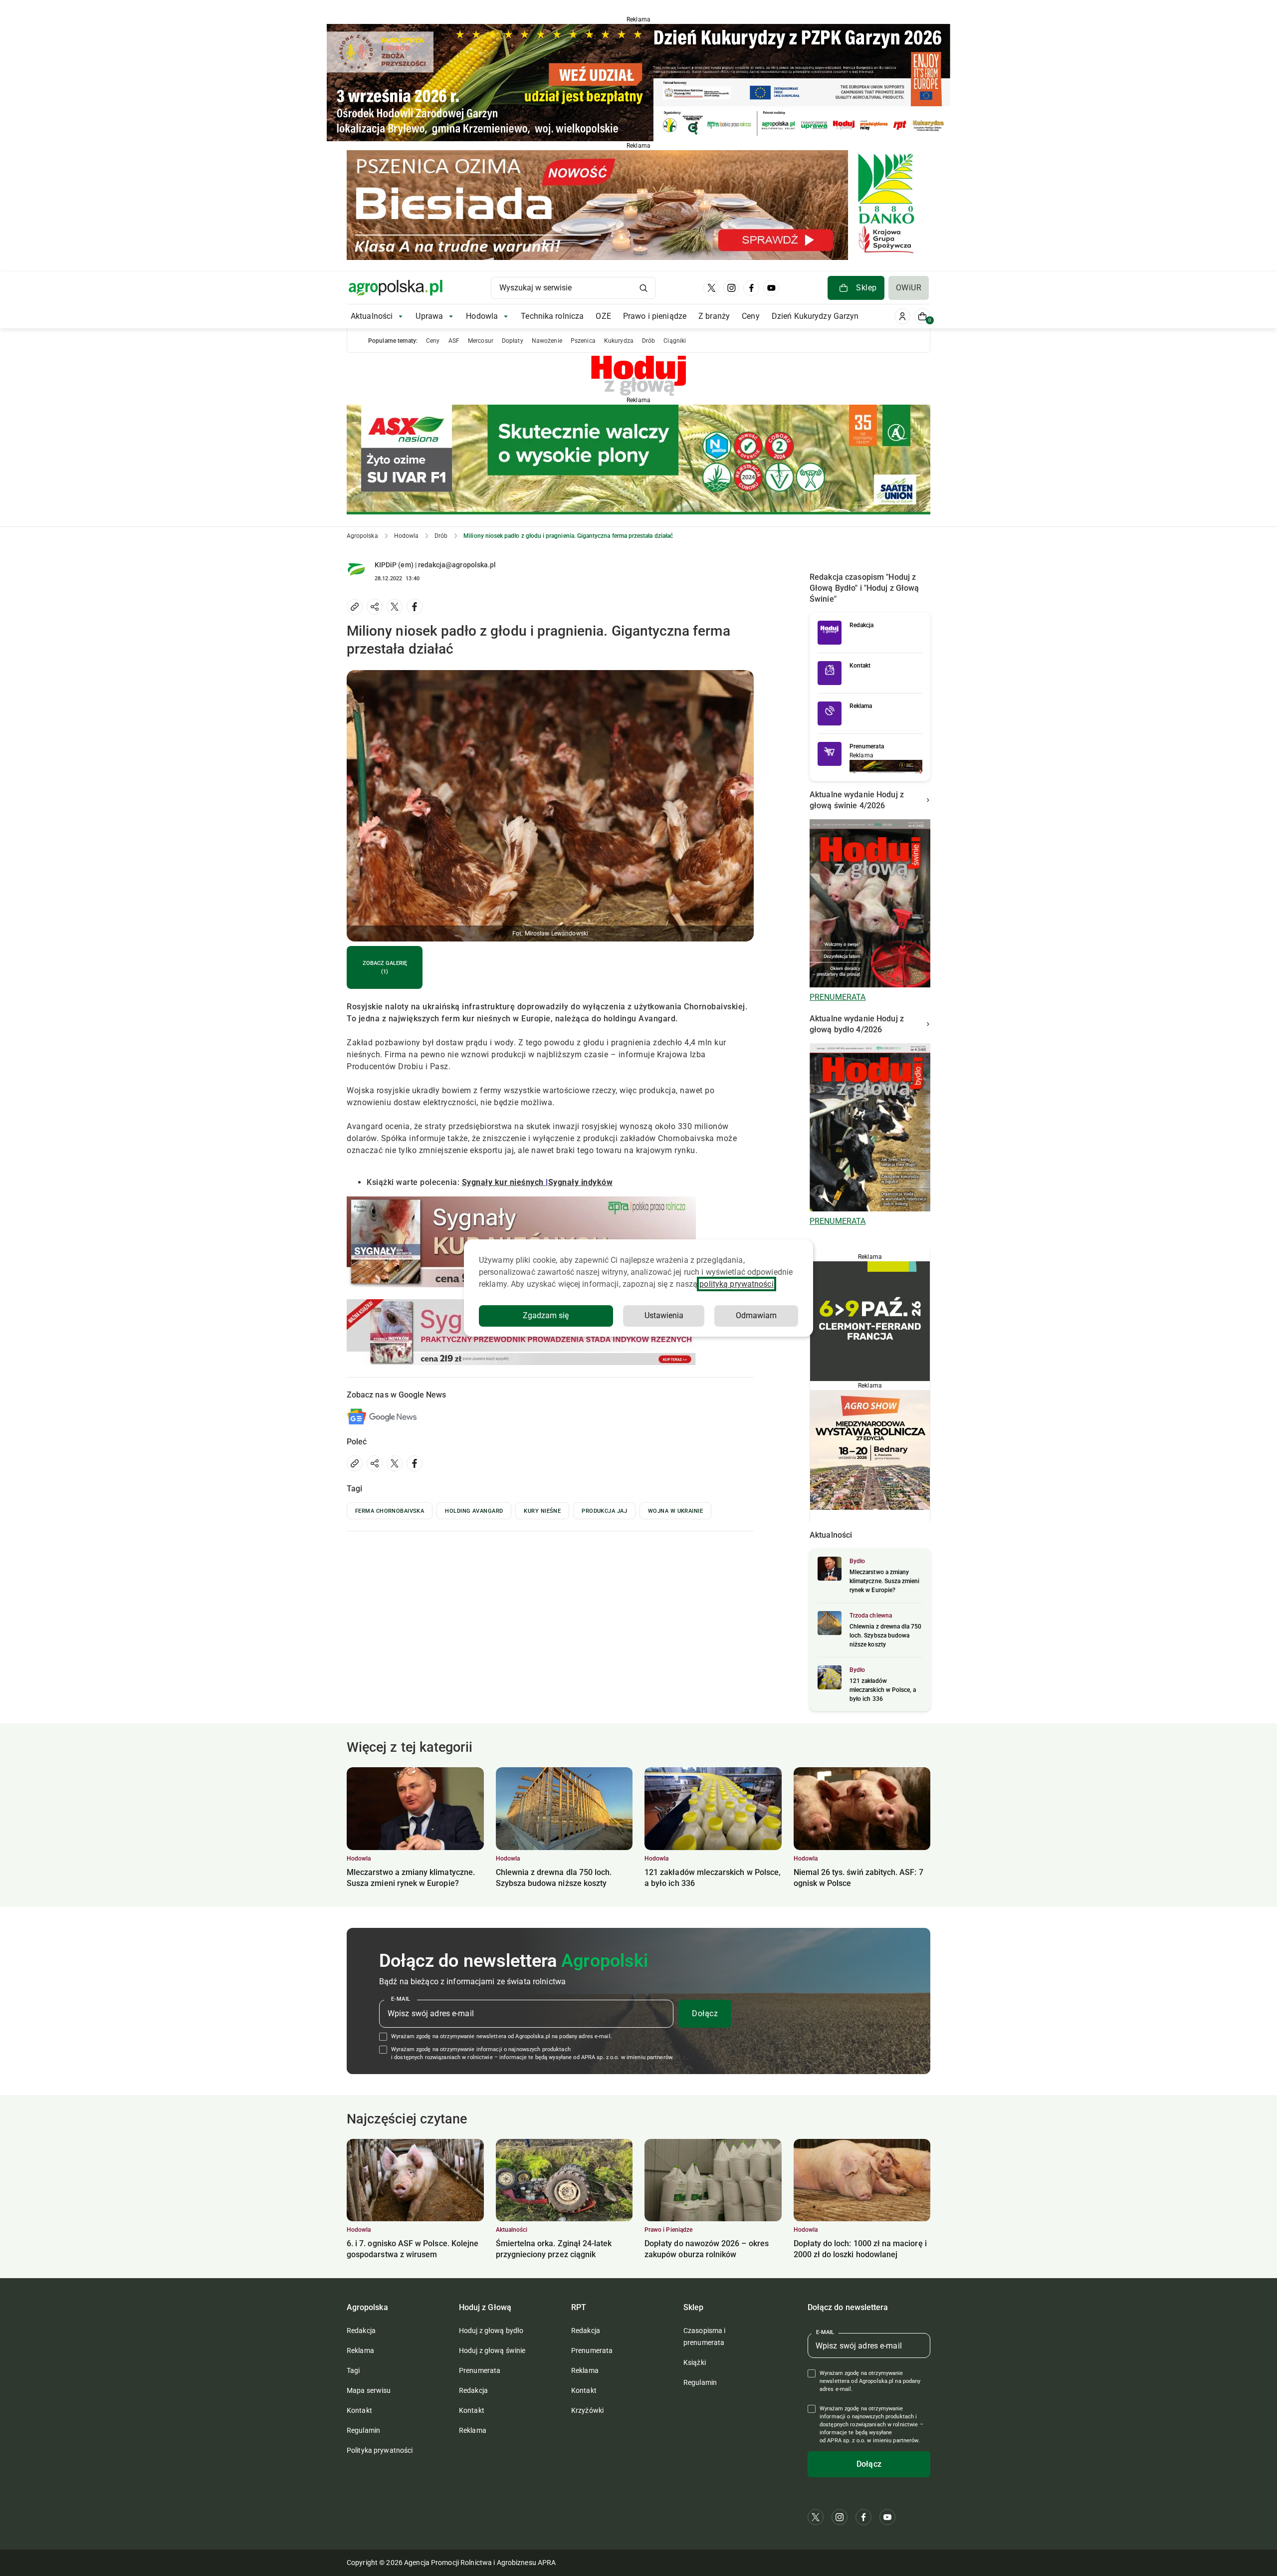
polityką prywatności (736, 1284)
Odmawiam (756, 1315)
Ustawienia (664, 1315)
